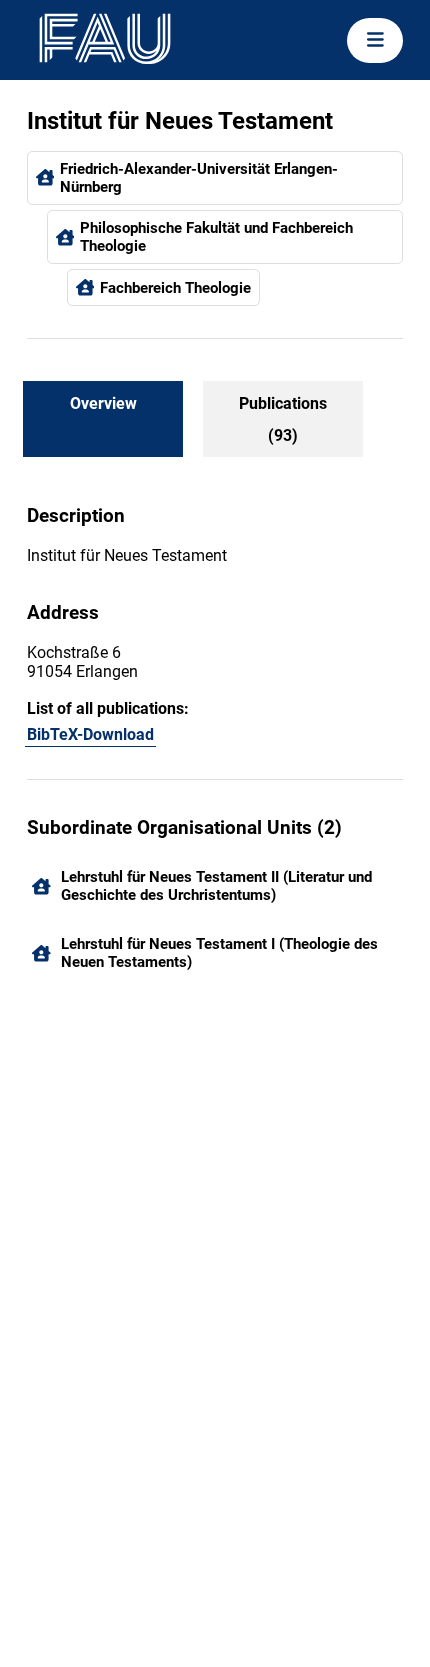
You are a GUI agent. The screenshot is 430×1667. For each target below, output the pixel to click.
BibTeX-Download (90, 734)
